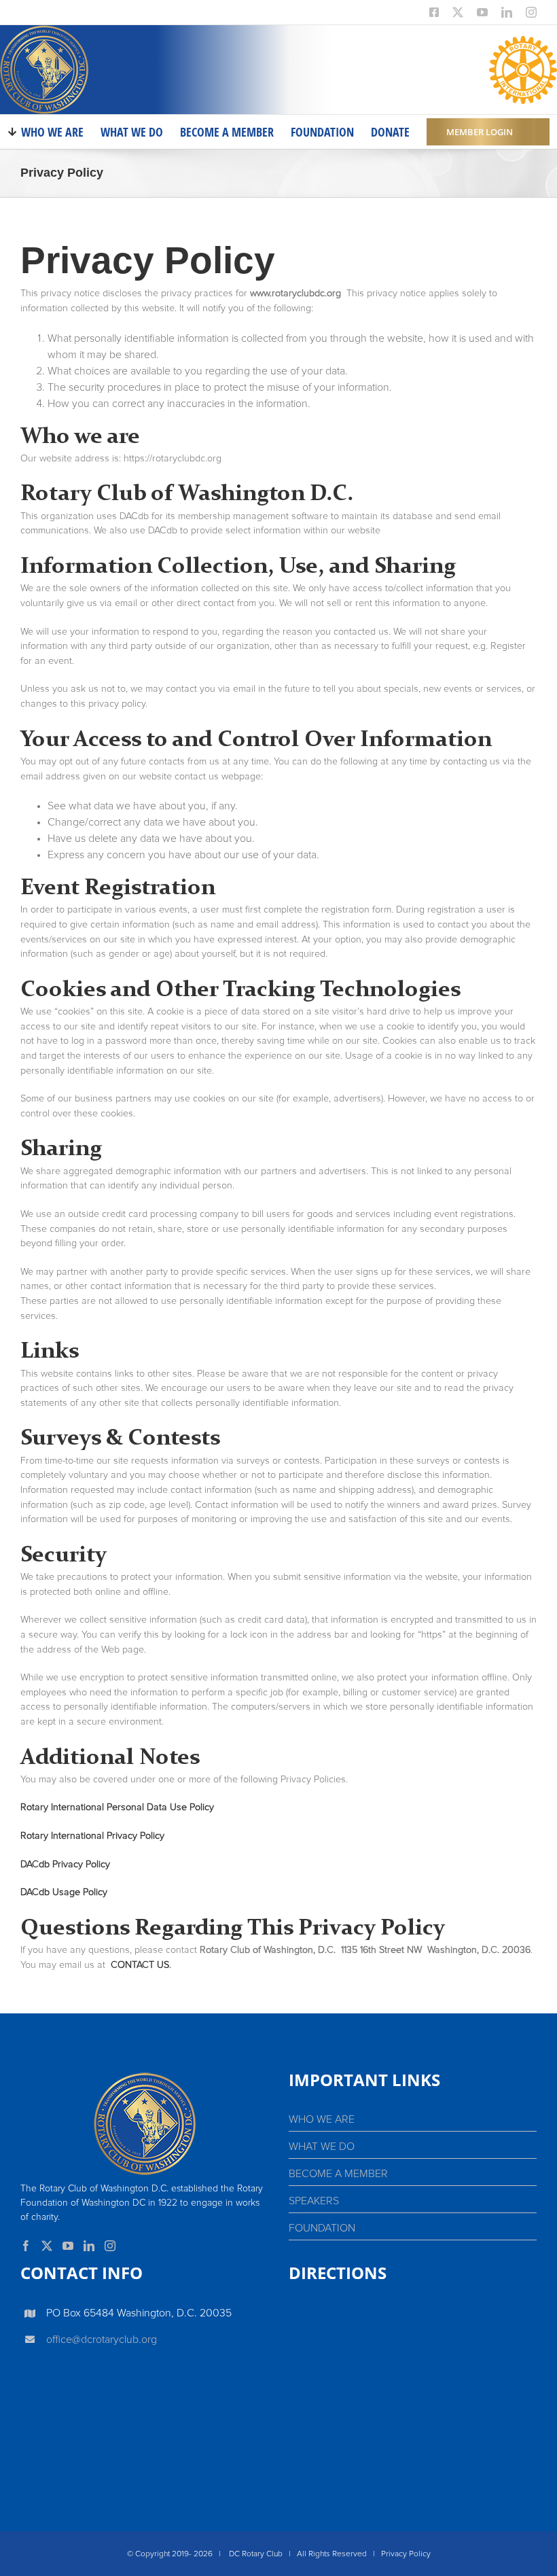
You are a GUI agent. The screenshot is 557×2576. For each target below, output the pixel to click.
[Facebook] (26, 2246)
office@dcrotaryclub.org (102, 2340)
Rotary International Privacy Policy (92, 1836)
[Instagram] (110, 2246)
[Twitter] (47, 2246)
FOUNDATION (322, 2228)
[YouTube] (68, 2246)
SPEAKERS (314, 2201)
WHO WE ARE (322, 2119)
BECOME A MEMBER (338, 2174)
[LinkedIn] (89, 2246)
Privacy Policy (406, 2554)
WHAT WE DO (322, 2147)
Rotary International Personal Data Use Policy (117, 1807)
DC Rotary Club (256, 2554)
